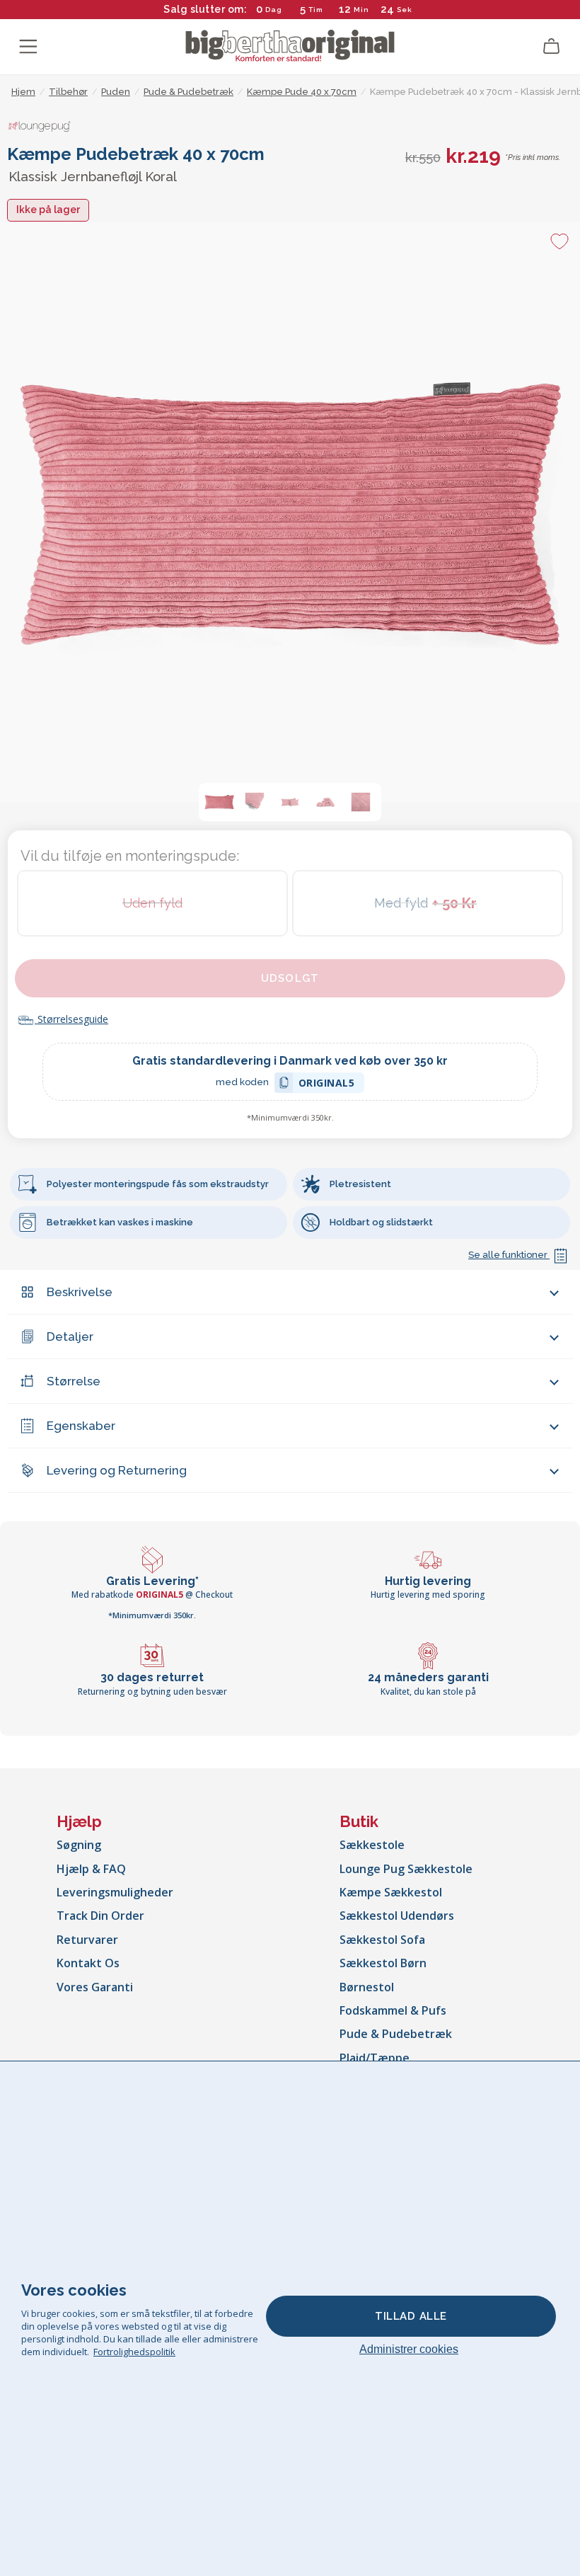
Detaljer (70, 1336)
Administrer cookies (409, 2349)
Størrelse (74, 1381)
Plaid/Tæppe (375, 2058)
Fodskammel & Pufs (393, 2010)
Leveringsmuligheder (115, 1892)
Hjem (23, 92)
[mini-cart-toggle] (552, 47)
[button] (219, 802)
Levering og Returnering (117, 1470)
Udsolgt (290, 978)
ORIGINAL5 (327, 1085)
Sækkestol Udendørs (397, 1916)
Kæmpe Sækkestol (391, 1892)
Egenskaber (81, 1426)
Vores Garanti (95, 1987)
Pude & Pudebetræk (396, 2034)
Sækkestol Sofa (382, 1940)
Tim (316, 10)
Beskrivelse (80, 1292)
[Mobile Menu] (28, 47)
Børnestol (367, 1987)
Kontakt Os (88, 1963)
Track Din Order (100, 1916)
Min (361, 10)
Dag (274, 10)
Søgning (79, 1845)
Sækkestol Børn (383, 1963)
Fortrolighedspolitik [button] (134, 2352)
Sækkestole (372, 1845)
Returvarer (87, 1940)
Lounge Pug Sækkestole (406, 1869)
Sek (405, 10)
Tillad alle (411, 2316)
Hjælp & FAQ (91, 1869)
